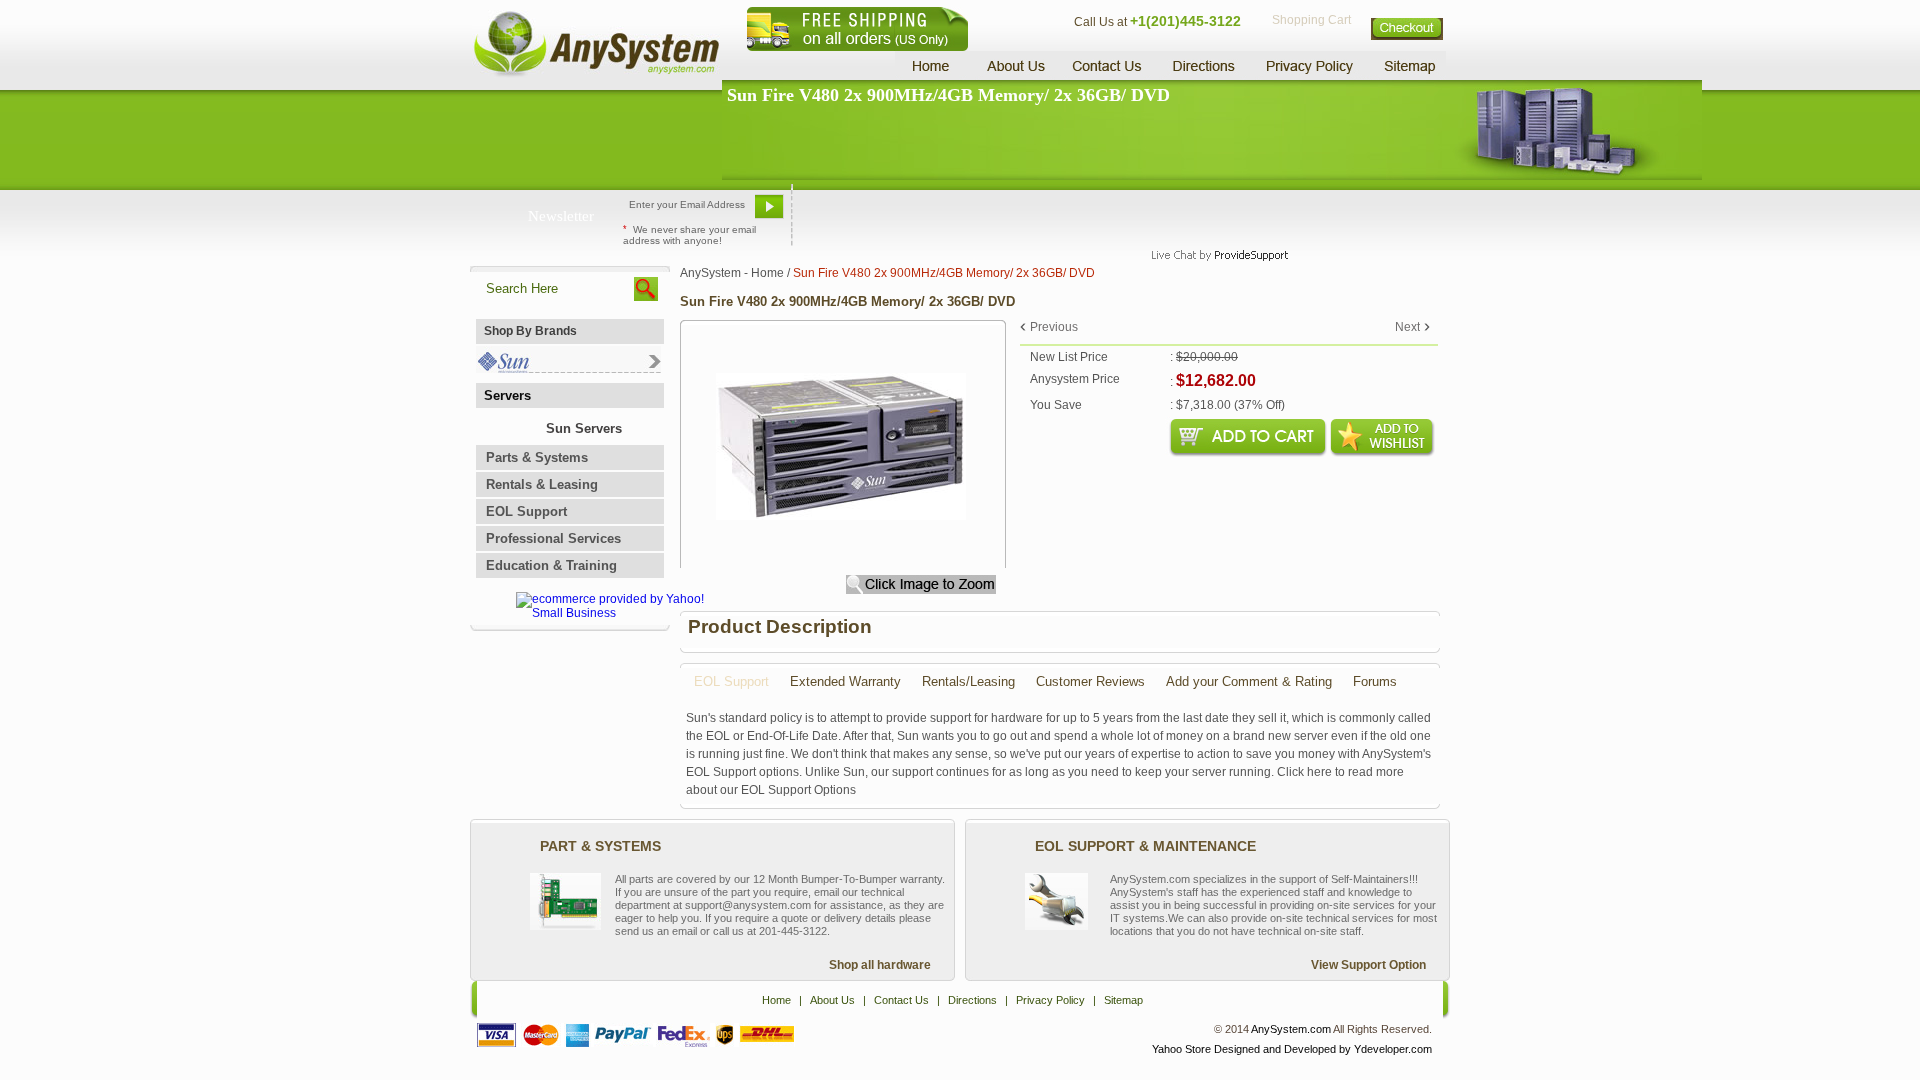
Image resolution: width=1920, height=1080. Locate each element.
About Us (1015, 65)
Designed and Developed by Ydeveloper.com (1323, 1049)
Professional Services (553, 538)
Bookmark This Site (1080, 214)
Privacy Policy (1310, 65)
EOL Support (526, 511)
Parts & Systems (537, 457)
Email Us (840, 214)
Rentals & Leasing (542, 484)
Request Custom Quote (1351, 214)
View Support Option (1368, 965)
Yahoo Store (1181, 1049)
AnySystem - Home (732, 273)
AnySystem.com (1291, 1029)
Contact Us (1107, 65)
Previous (1054, 327)
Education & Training (551, 565)
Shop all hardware (880, 965)
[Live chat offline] (1211, 214)
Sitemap (1408, 65)
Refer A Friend (948, 214)
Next (1407, 327)
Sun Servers (584, 428)
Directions (1204, 65)
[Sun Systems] (568, 368)
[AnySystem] (596, 74)
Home (933, 65)
